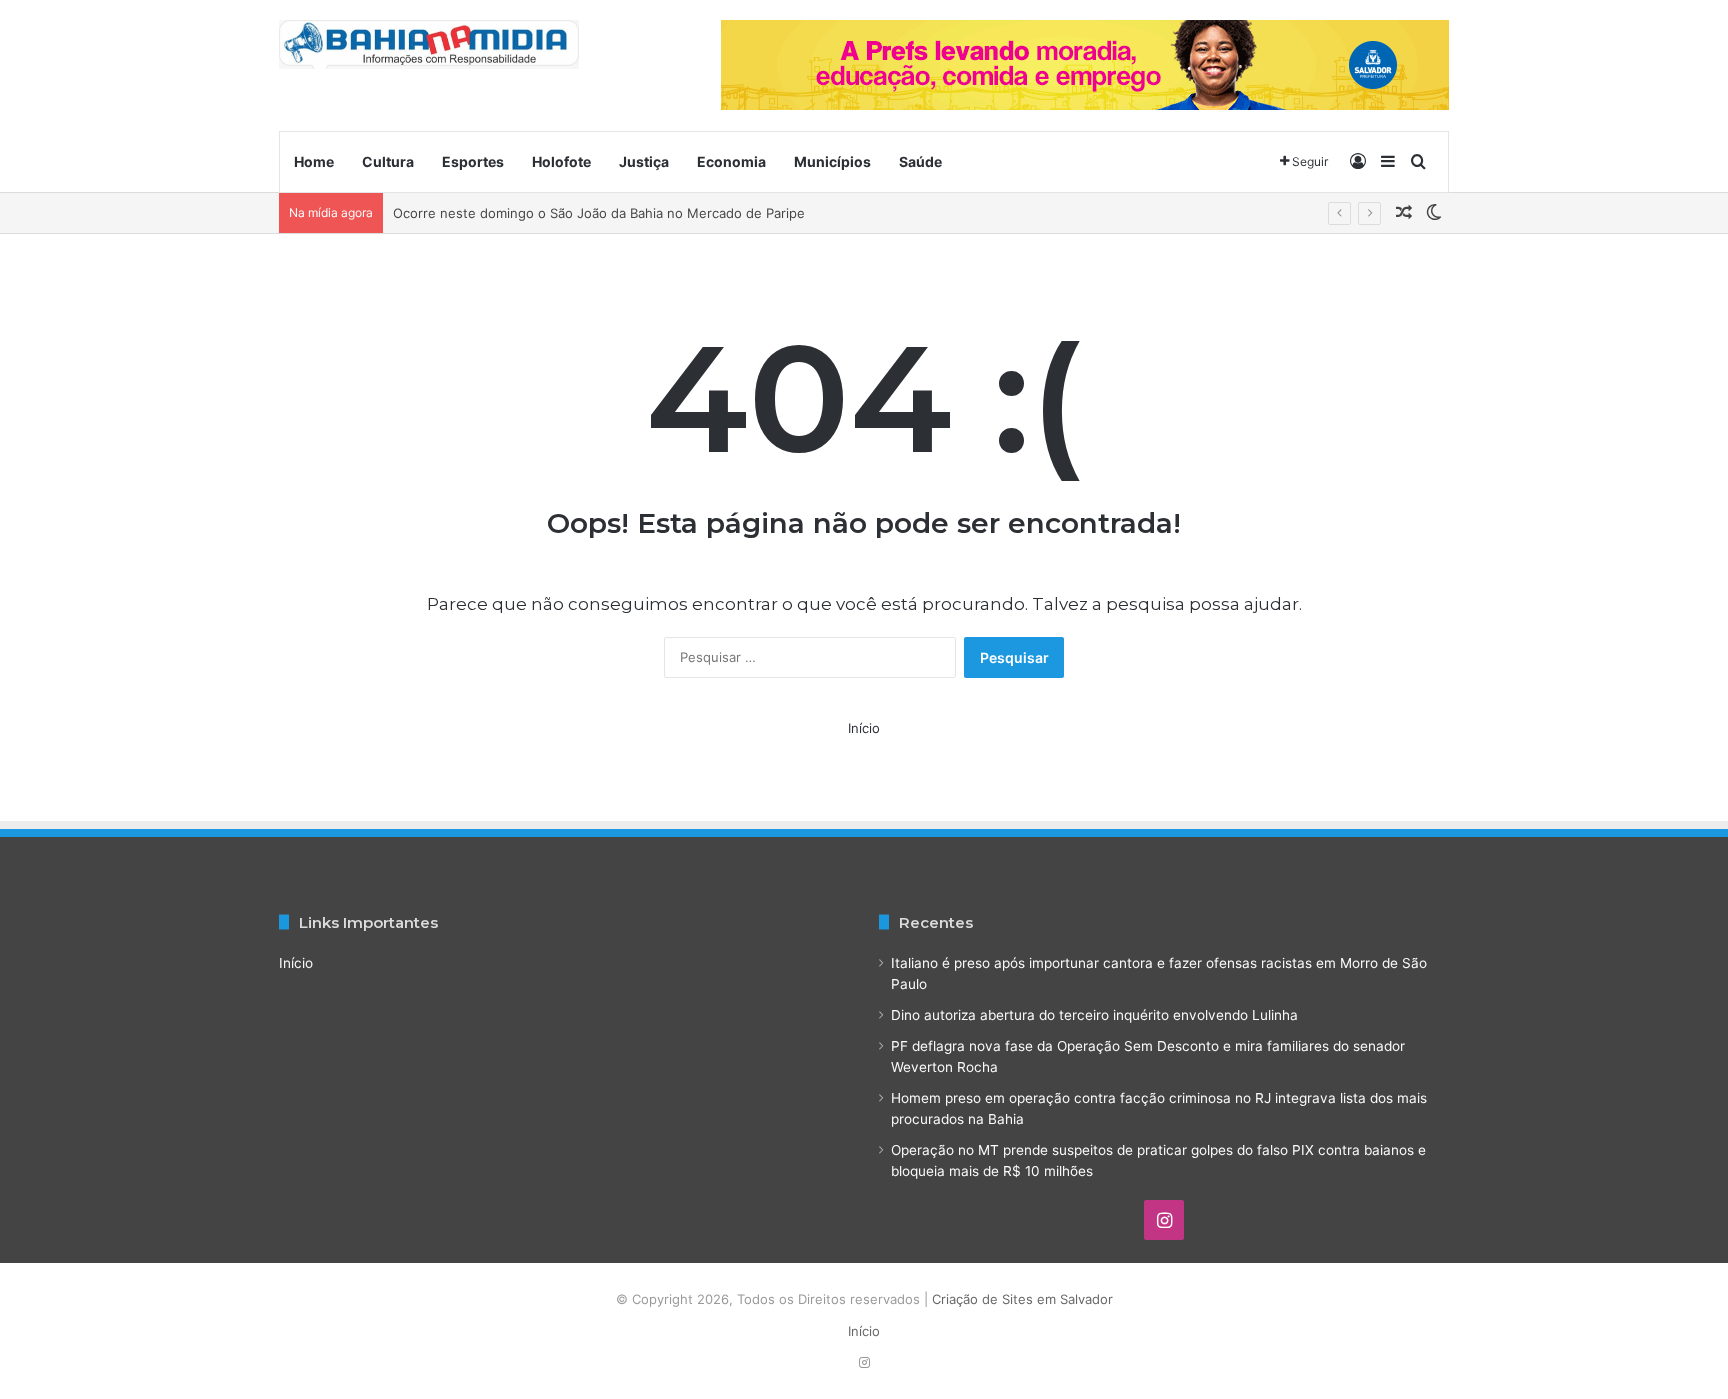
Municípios (832, 161)
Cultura (388, 161)
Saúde (920, 161)
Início (864, 728)
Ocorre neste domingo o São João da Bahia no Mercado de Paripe (599, 213)
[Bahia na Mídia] (429, 44)
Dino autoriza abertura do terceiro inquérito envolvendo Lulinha (1094, 1015)
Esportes (473, 161)
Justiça (644, 161)
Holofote (561, 161)
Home (314, 161)
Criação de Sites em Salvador (1022, 1299)
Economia (731, 161)
